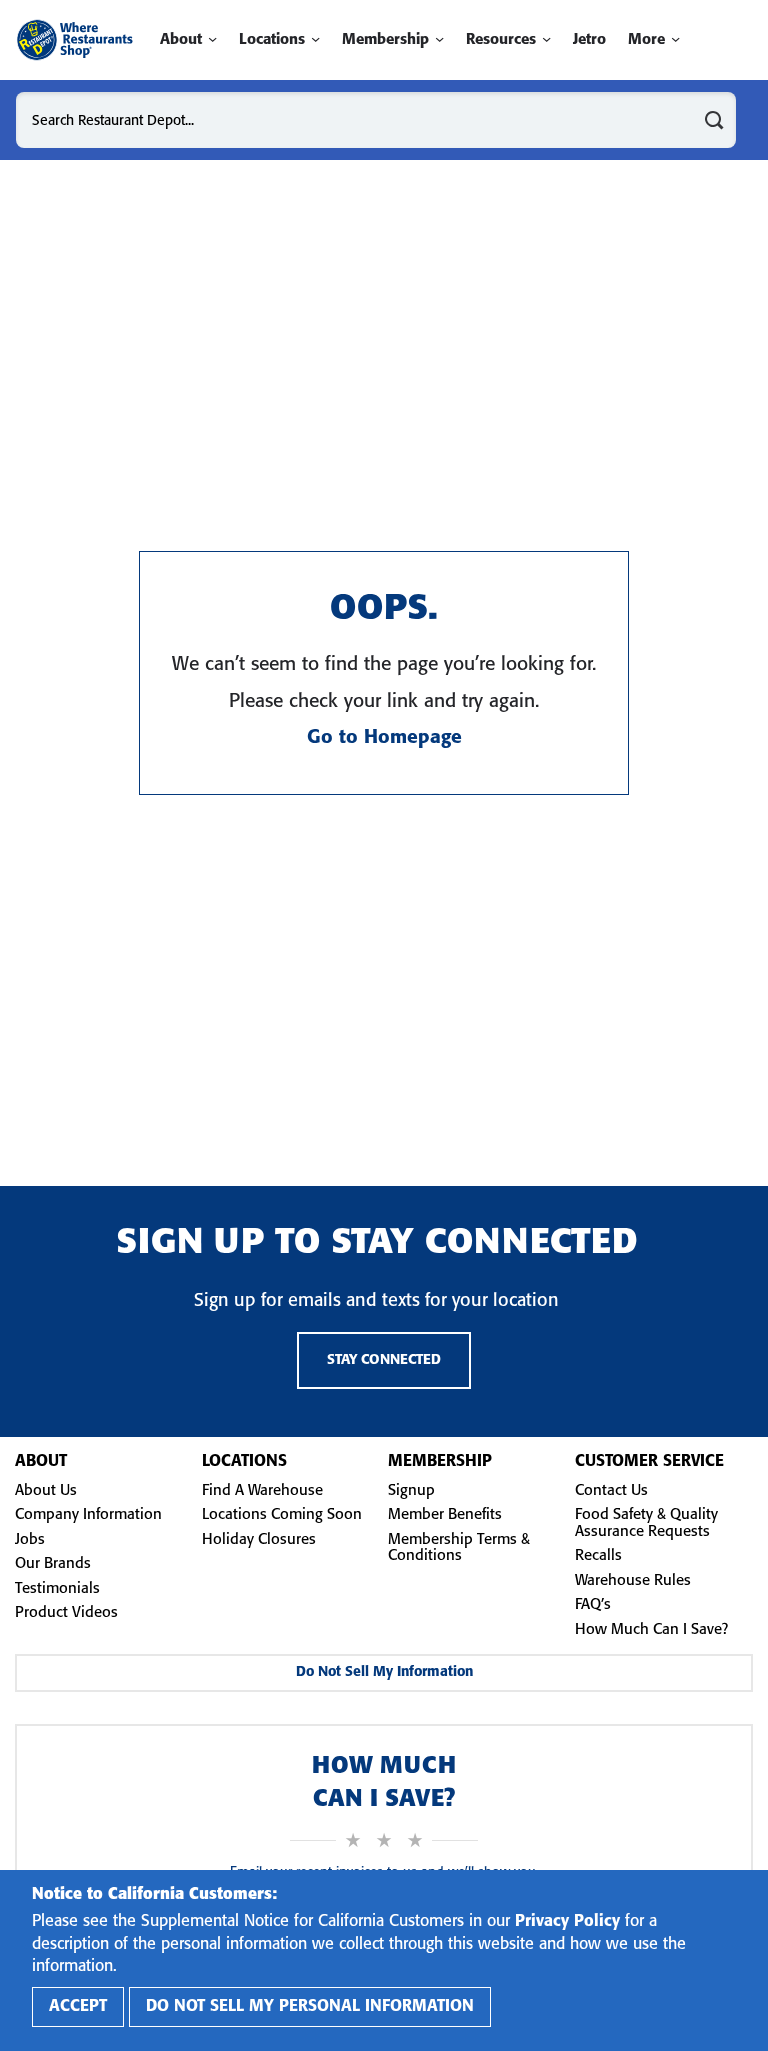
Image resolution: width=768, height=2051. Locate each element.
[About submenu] (212, 39)
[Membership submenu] (439, 39)
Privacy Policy (567, 1921)
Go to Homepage (384, 738)
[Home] (74, 40)
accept (78, 2006)
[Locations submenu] (315, 39)
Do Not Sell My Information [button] (384, 1672)
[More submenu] (675, 39)
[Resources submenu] (546, 39)
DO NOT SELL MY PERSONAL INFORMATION (310, 2006)
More (646, 40)
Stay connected (384, 1360)
